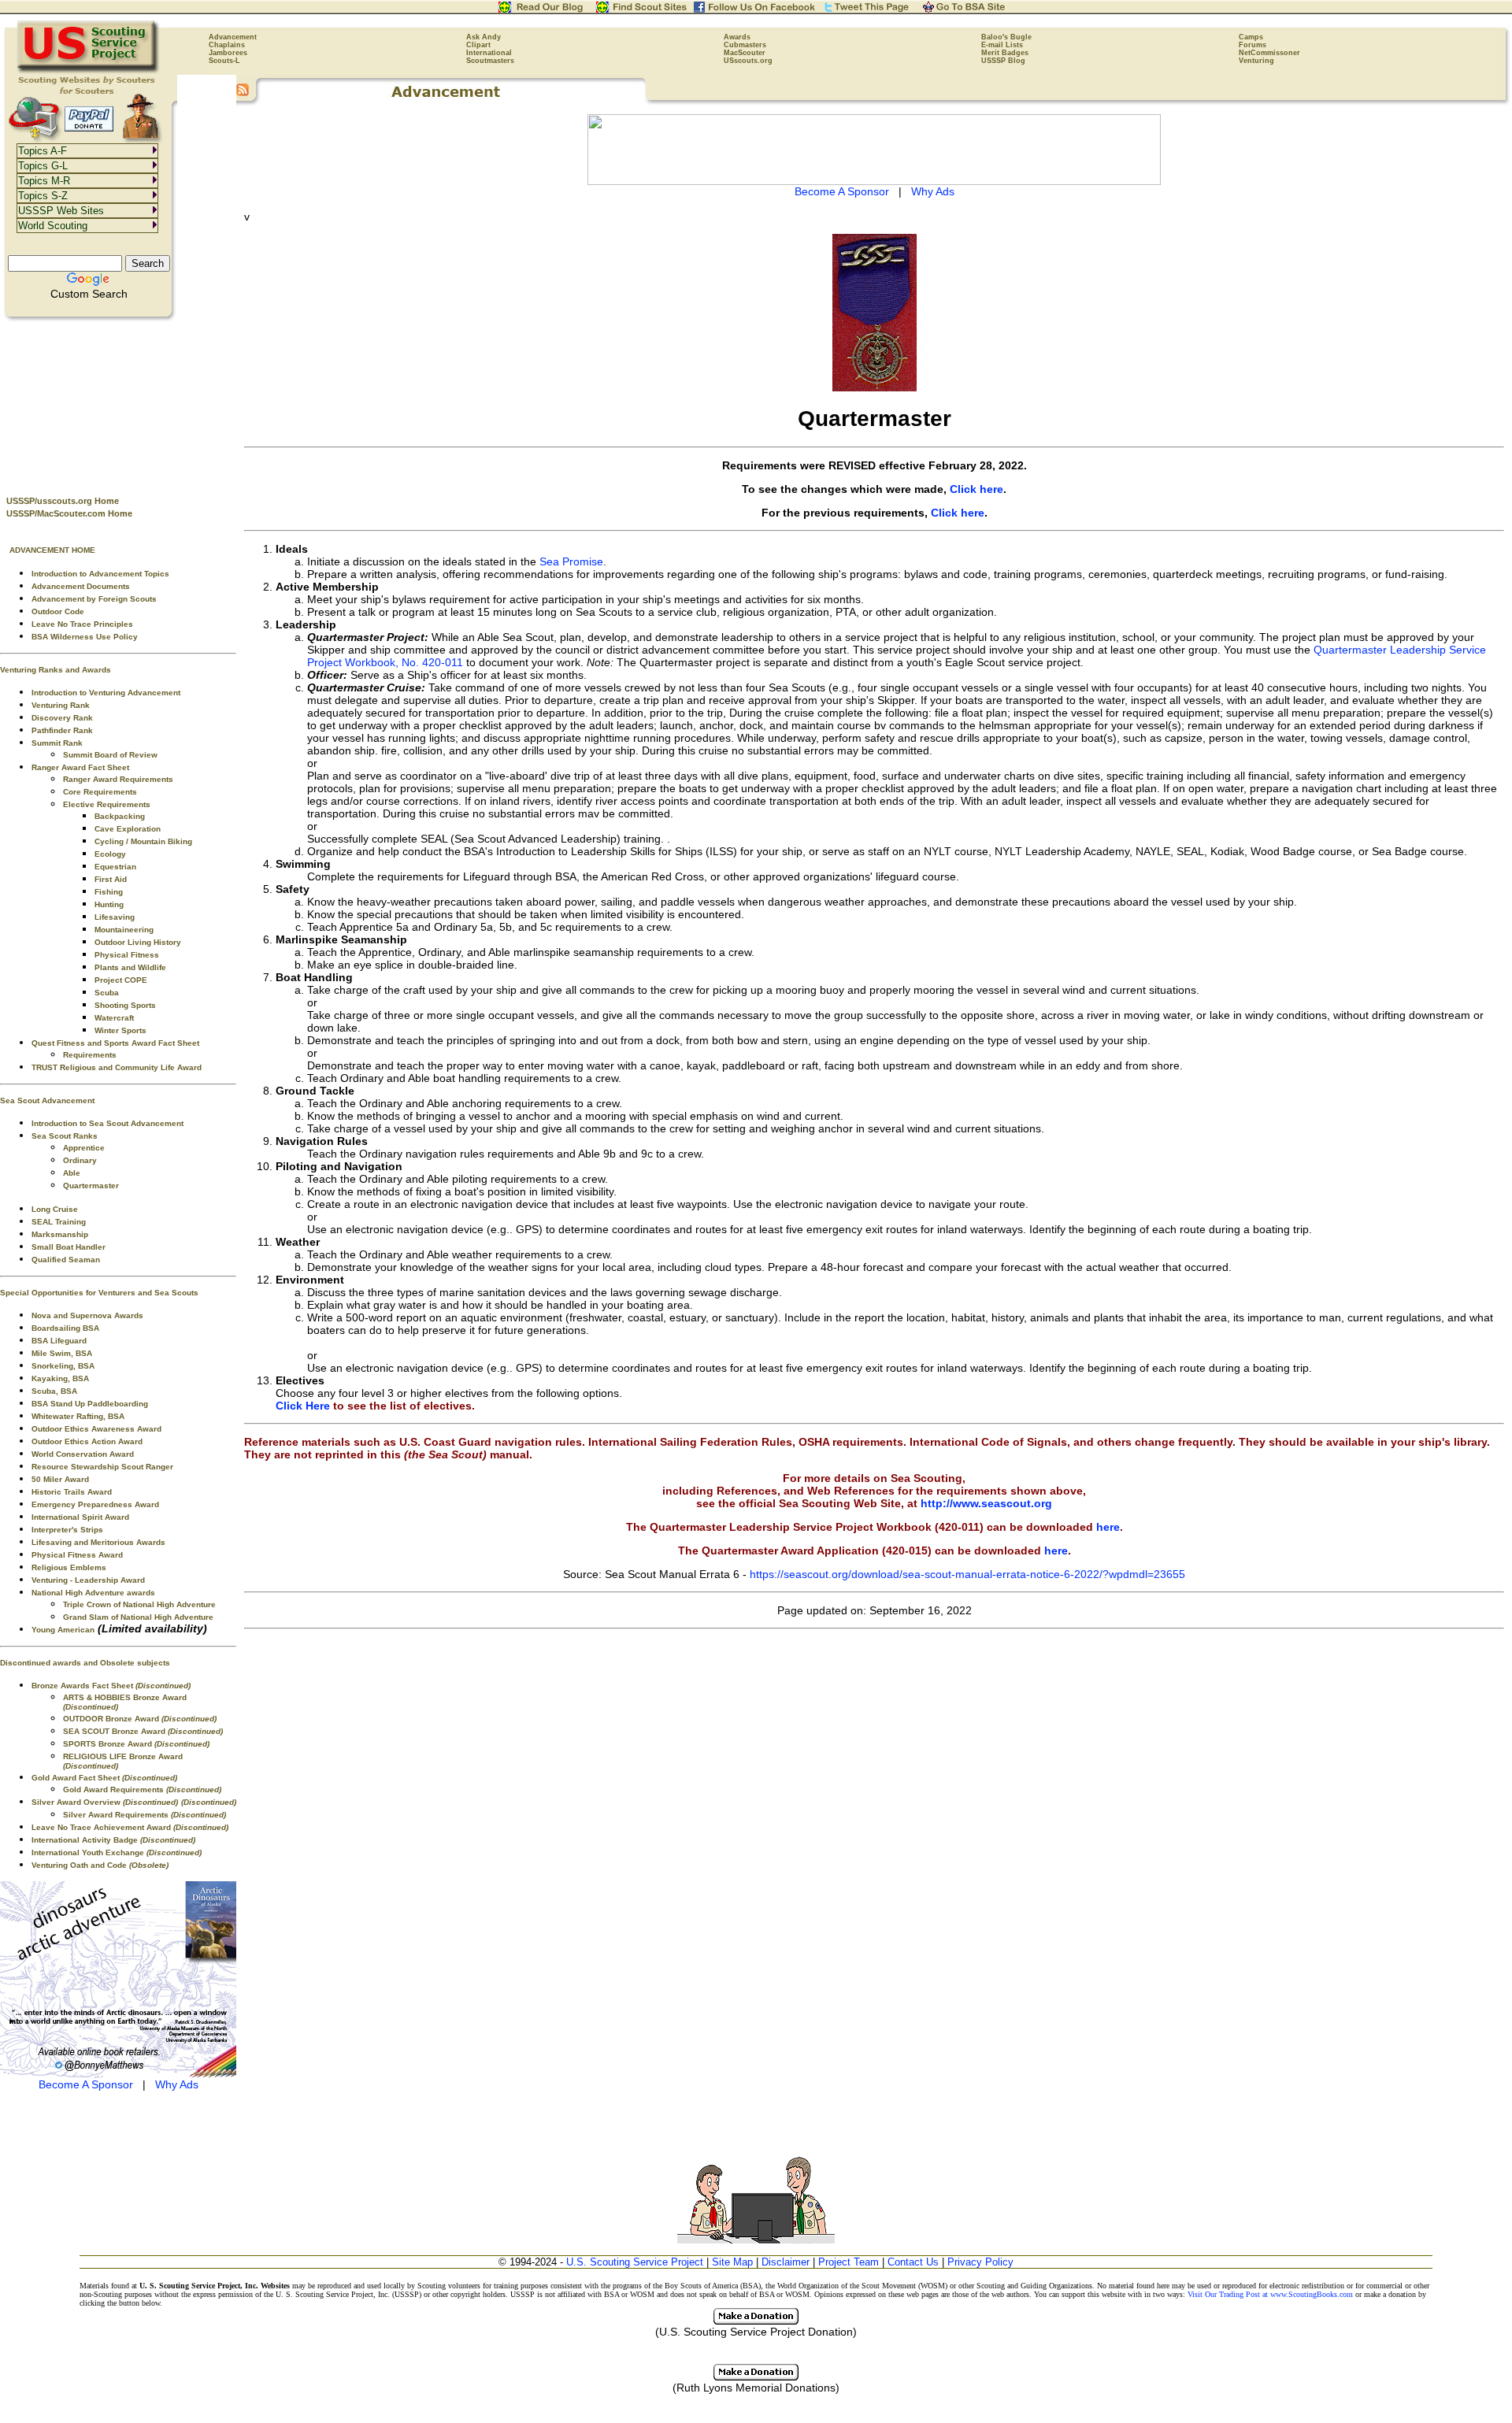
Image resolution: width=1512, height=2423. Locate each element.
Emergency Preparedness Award (95, 1504)
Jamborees (228, 53)
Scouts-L (224, 61)
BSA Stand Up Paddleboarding (90, 1404)
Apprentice (84, 1148)
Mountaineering (124, 930)
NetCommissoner (1269, 53)
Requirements (90, 1055)
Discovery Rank (62, 718)
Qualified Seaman (66, 1260)
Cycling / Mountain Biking (143, 841)
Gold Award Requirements (142, 1789)
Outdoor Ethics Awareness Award (96, 1429)
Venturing (1256, 61)
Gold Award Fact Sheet (104, 1778)
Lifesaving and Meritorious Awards (98, 1542)
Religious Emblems (69, 1567)
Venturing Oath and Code (100, 1865)
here (1108, 1527)
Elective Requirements (107, 804)
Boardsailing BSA (65, 1328)
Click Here (303, 1406)
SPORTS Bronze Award (136, 1744)
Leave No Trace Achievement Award (130, 1827)
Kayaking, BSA (60, 1378)
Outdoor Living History (138, 942)
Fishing (109, 892)
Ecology (110, 854)
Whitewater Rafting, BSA (78, 1416)
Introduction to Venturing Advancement (106, 693)
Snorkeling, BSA (63, 1366)
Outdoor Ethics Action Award (87, 1441)
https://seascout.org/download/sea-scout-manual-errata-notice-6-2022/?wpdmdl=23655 (967, 1574)
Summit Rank (57, 743)
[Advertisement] (118, 402)
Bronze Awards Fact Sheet (111, 1686)
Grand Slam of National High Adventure (138, 1617)
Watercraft (114, 1018)
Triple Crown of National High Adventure (139, 1604)
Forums (1253, 45)
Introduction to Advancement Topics (100, 574)
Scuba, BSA (54, 1391)
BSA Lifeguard (59, 1341)
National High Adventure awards (93, 1593)
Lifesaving (115, 917)
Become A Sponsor (86, 2084)
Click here (976, 489)
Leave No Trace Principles (82, 624)
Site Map (732, 2262)
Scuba (107, 993)
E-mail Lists (1002, 45)
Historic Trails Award (72, 1492)
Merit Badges (1005, 53)
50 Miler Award (60, 1479)
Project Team (849, 2262)
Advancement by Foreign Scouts (94, 599)
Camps (1251, 37)
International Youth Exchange (117, 1852)
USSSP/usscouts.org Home (63, 501)
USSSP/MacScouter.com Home (69, 513)
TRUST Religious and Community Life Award (117, 1067)
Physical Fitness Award (77, 1555)
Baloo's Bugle (1006, 37)
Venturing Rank (61, 705)
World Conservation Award (83, 1454)
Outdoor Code (58, 611)
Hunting (109, 904)
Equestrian (115, 867)
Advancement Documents (81, 586)
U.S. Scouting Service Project (635, 2262)
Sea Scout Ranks (65, 1136)
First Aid (111, 879)
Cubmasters (745, 45)
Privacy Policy (980, 2262)
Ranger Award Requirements (118, 779)
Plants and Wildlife (130, 967)
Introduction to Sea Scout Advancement (107, 1123)
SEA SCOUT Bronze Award (143, 1731)
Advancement (233, 37)
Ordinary (80, 1160)
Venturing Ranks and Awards (56, 670)
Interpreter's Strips (67, 1530)
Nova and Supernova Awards (87, 1315)
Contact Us (913, 2262)
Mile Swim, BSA (62, 1353)
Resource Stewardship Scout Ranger (102, 1467)
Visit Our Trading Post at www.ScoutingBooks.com (1270, 2294)
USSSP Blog (1003, 61)
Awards (737, 37)
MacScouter (745, 53)
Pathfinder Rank (62, 730)
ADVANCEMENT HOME (52, 550)
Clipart (478, 45)
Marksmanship (60, 1234)
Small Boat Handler (69, 1247)
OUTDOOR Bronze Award (140, 1719)
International (489, 53)
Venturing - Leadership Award (88, 1580)
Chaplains (227, 45)
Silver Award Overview (105, 1802)
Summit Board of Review (110, 755)
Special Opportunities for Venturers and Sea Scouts (99, 1293)
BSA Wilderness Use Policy (85, 637)
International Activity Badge (113, 1840)
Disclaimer (786, 2262)
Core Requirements (100, 792)
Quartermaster (91, 1186)
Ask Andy (484, 37)
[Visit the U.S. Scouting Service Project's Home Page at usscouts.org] (89, 71)
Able (72, 1173)
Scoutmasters (490, 61)
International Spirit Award (80, 1517)
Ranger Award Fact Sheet (80, 767)
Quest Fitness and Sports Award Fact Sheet (115, 1043)
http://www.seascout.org (986, 1503)
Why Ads (177, 2084)
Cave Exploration (128, 829)
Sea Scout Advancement (47, 1100)
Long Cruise (55, 1209)
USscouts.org (748, 61)
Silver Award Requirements (145, 1815)
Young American (63, 1630)
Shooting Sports (125, 1005)
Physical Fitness (127, 955)
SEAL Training (59, 1222)
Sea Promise (571, 561)
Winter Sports (120, 1030)
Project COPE (121, 980)
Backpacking (120, 816)
